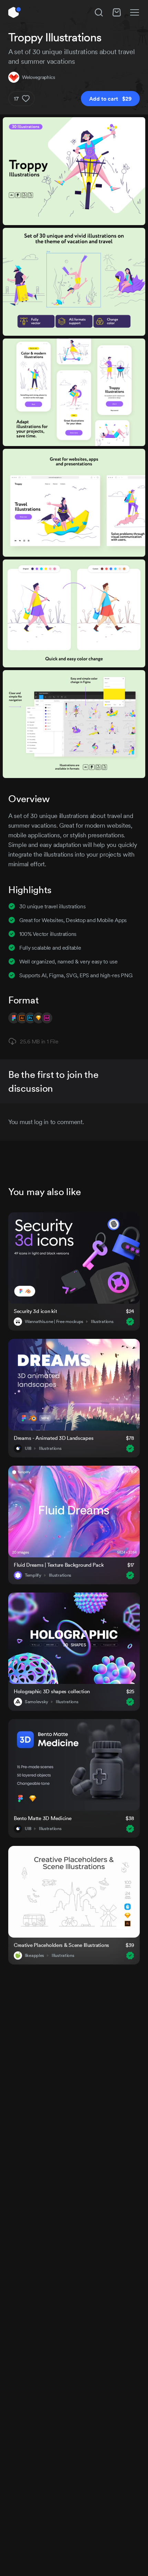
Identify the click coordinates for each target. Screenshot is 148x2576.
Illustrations (102, 1322)
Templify (33, 1575)
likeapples (34, 1956)
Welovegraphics (39, 77)
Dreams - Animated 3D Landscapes (54, 1438)
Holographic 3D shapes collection (52, 1691)
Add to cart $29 (110, 99)
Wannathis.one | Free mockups (54, 1322)
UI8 (28, 1448)
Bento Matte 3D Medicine (43, 1818)
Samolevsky (36, 1702)
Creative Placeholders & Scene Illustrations (61, 1945)
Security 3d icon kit (35, 1311)
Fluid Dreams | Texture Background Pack (59, 1565)
